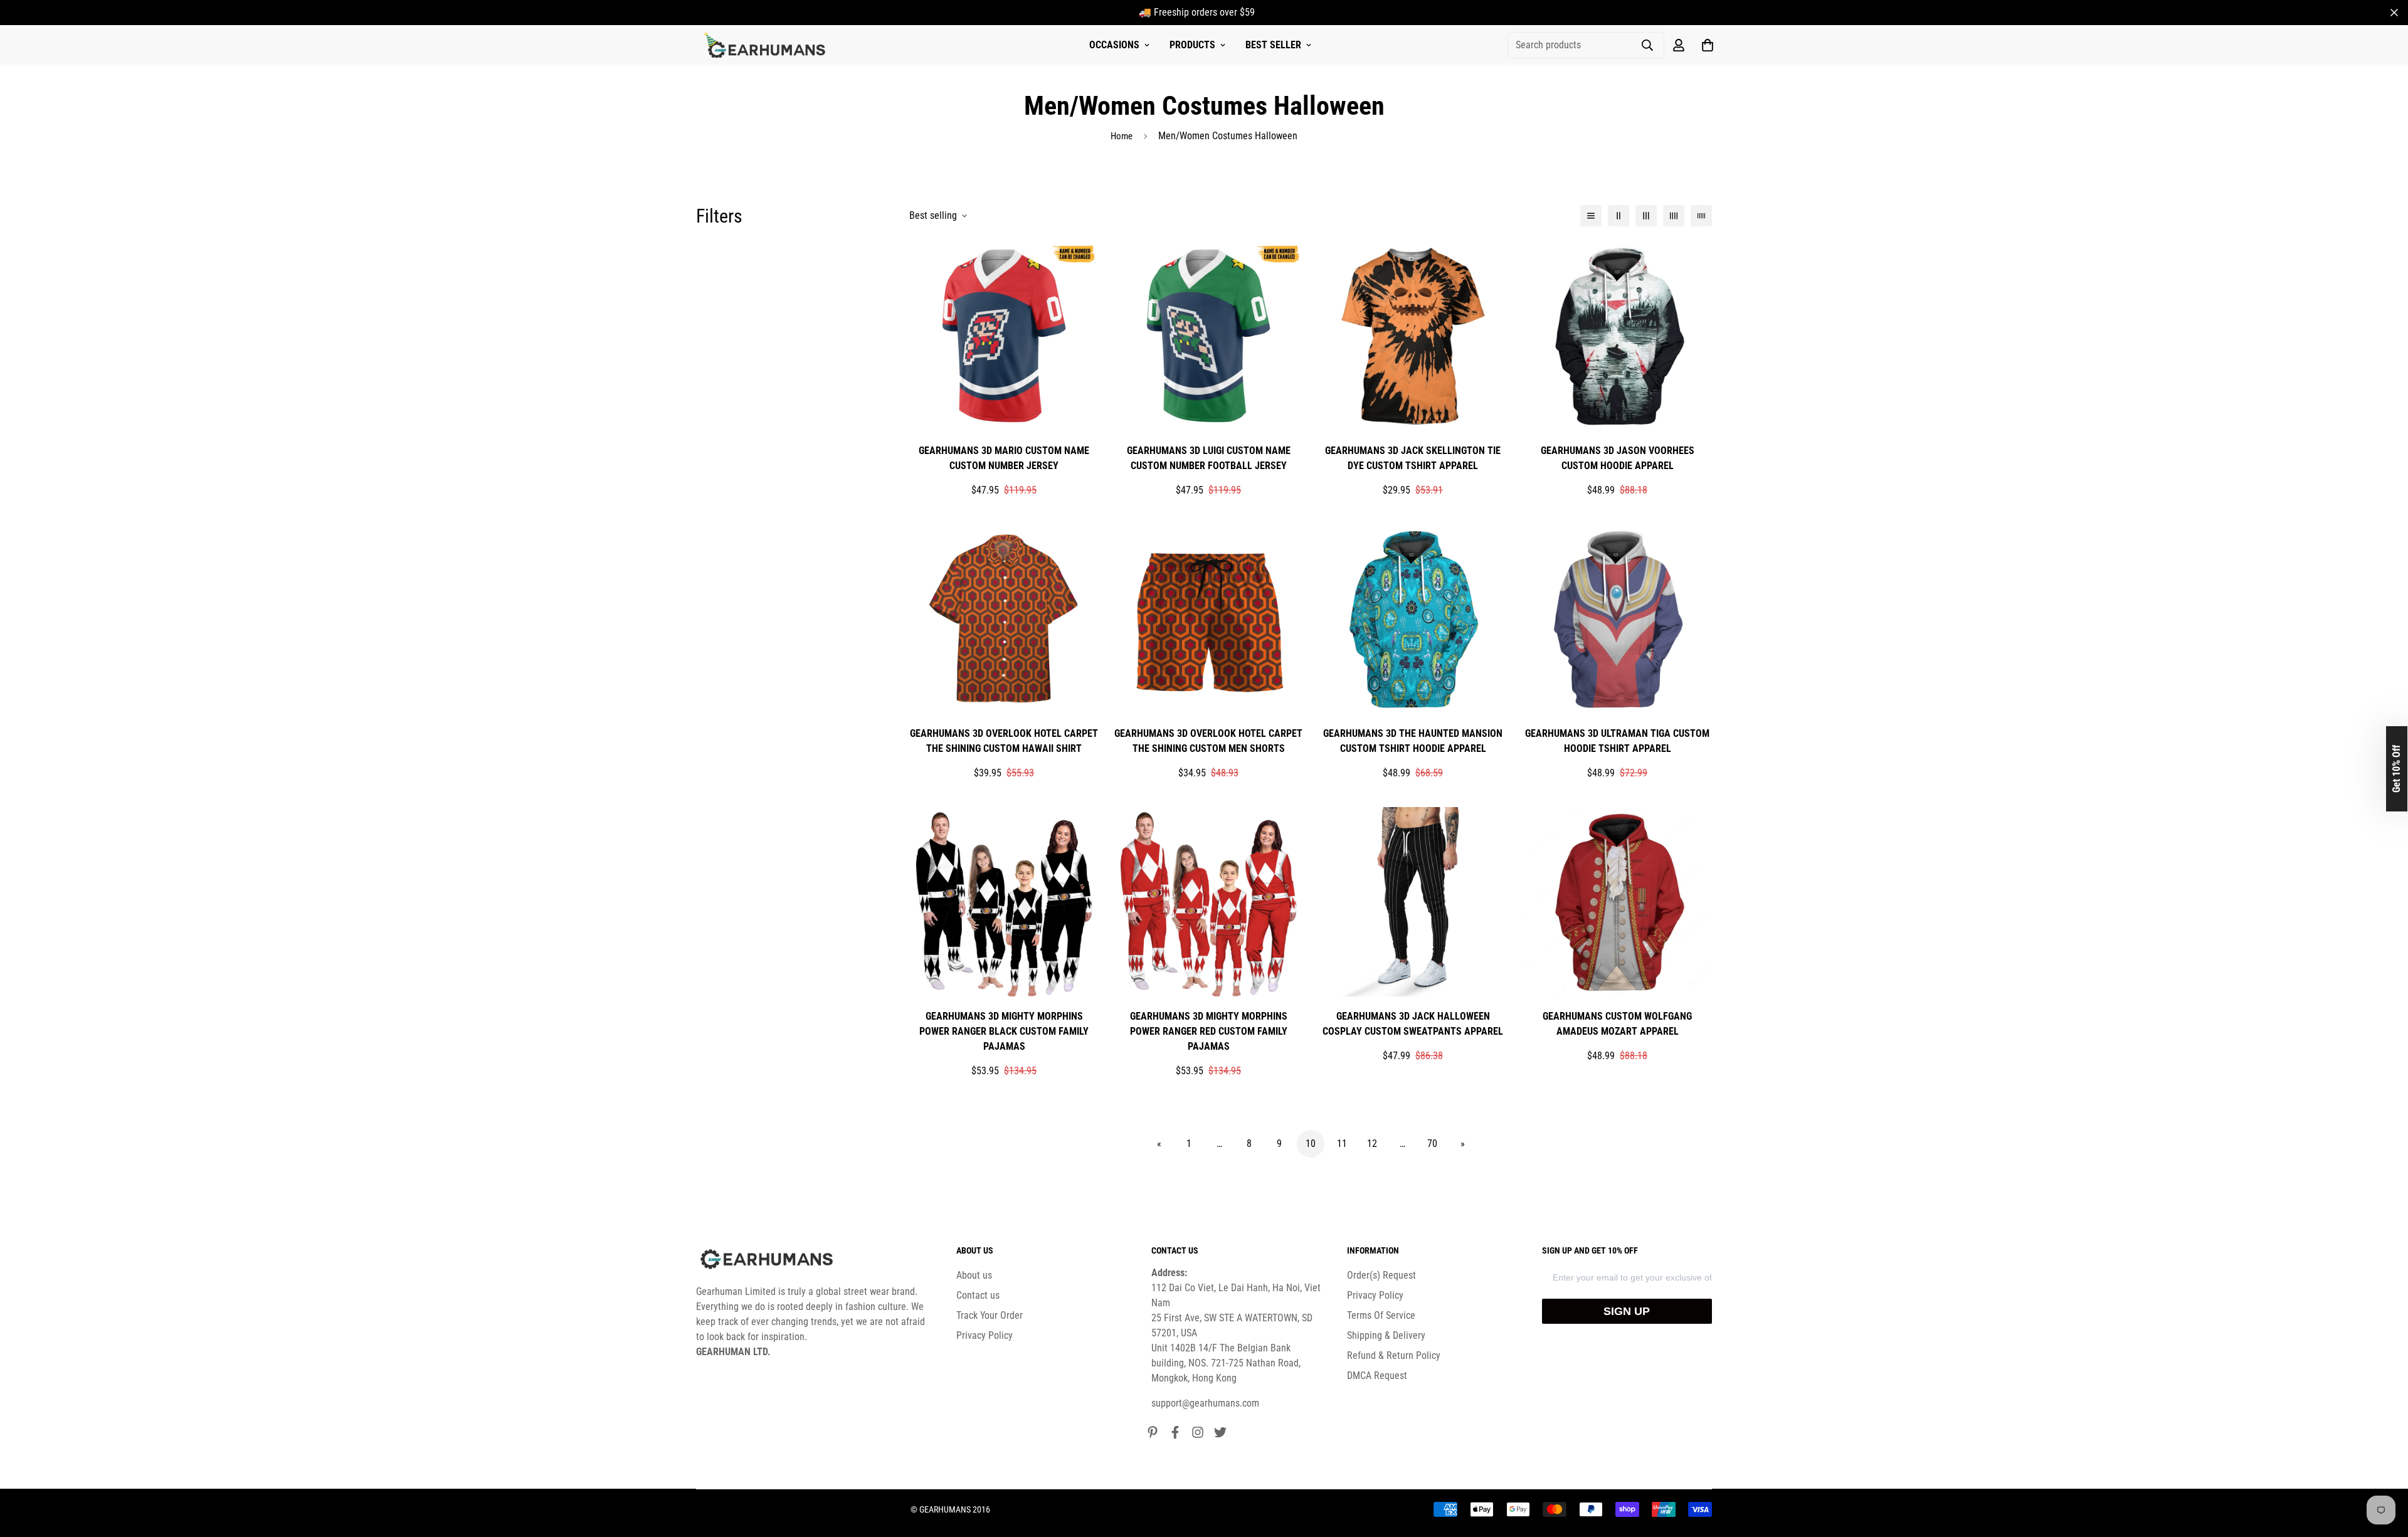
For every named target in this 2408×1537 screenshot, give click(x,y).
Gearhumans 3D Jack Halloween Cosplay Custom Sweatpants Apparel (1413, 1024)
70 (1432, 1144)
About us (974, 1275)
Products (1192, 45)
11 (1342, 1144)
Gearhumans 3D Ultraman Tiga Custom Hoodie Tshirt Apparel (1617, 741)
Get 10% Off (2396, 769)
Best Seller (1273, 45)
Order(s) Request (1381, 1275)
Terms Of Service (1381, 1315)
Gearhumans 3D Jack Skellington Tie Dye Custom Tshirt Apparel (1413, 458)
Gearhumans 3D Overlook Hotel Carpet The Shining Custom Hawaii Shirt (1004, 741)
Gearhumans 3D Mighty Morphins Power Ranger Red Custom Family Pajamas (1209, 1031)
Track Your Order (990, 1315)
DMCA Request (1377, 1376)
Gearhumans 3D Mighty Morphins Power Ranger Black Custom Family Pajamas (1004, 1031)
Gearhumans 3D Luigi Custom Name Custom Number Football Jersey (1209, 458)
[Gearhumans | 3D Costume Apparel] (767, 45)
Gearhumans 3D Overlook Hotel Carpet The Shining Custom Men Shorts (1208, 741)
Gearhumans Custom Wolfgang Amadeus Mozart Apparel (1617, 1024)
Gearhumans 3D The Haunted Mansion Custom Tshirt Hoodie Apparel (1413, 741)
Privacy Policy (985, 1335)
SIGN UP (1627, 1311)
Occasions (1114, 45)
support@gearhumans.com (1205, 1403)
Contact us (978, 1295)
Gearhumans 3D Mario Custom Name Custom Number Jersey (1004, 458)
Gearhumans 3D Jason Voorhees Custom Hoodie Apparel (1618, 458)
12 (1372, 1144)
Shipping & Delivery (1386, 1335)
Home (1122, 136)
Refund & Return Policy (1394, 1355)
